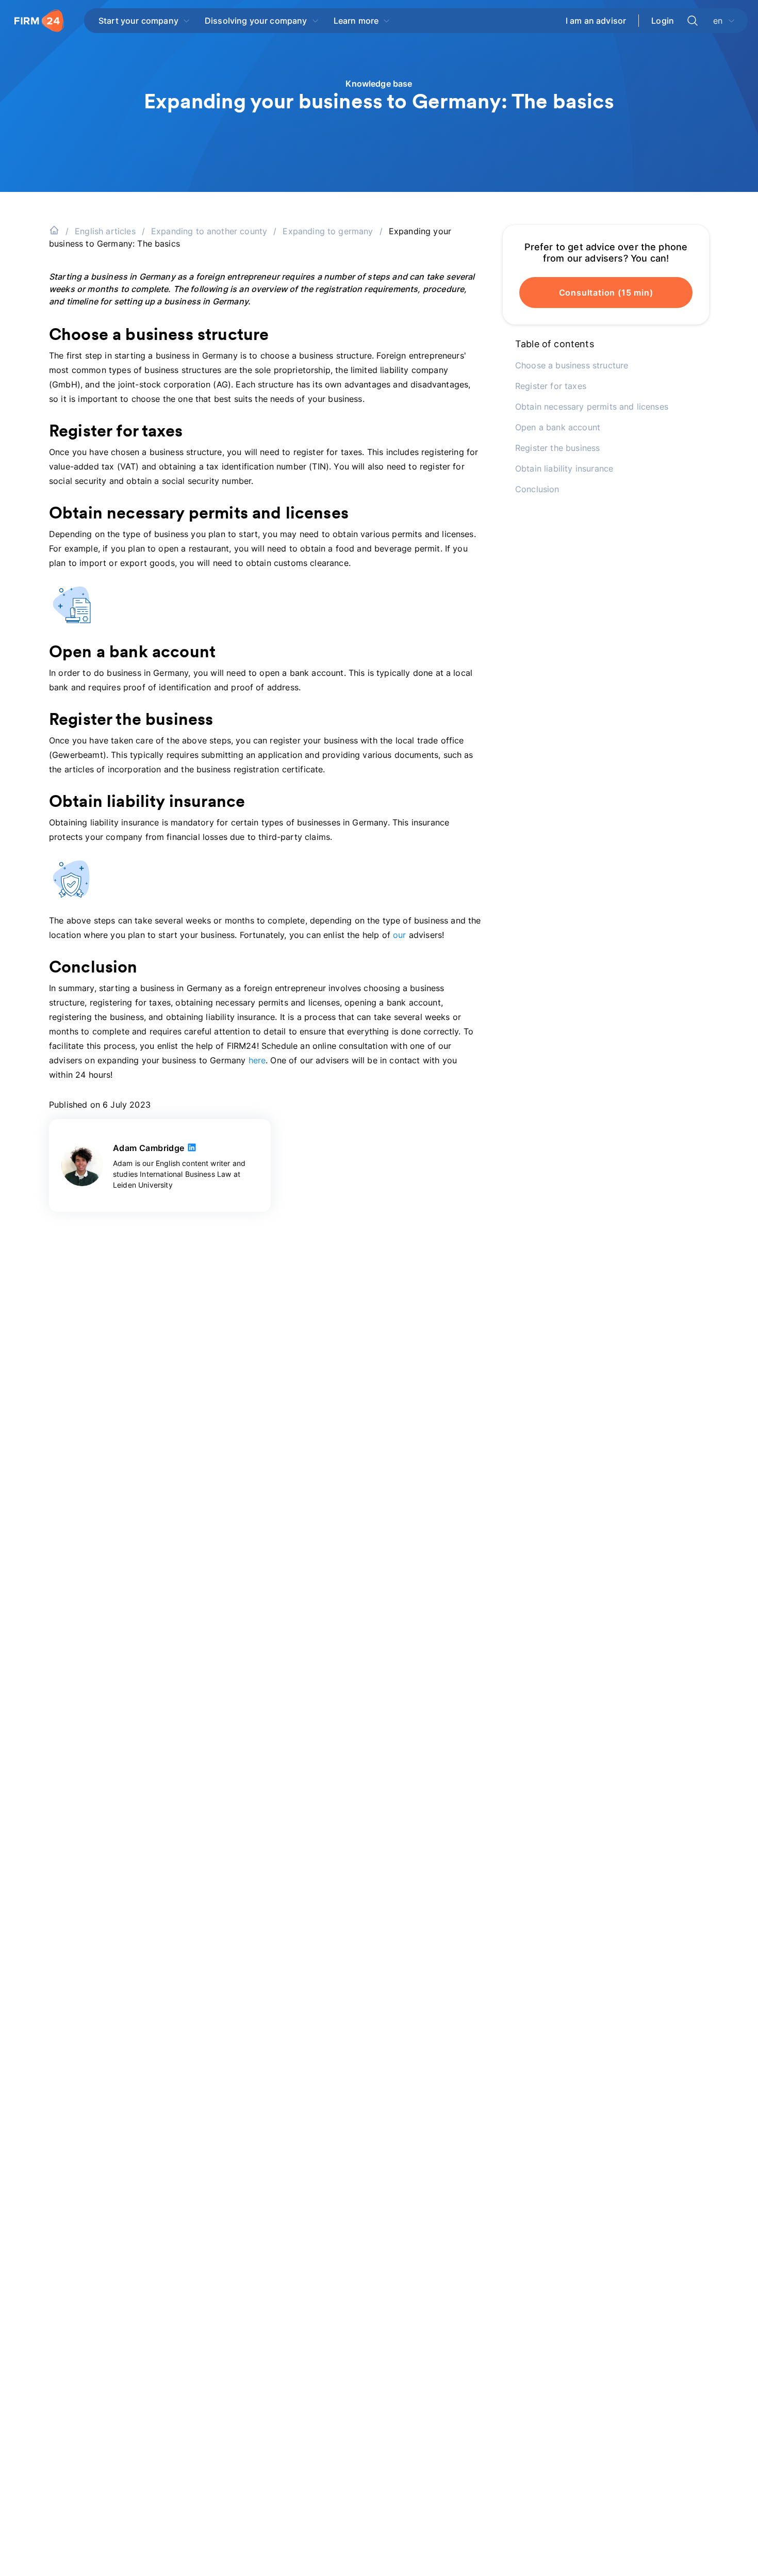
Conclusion (537, 489)
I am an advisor (596, 21)
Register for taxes (551, 386)
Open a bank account (558, 427)
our (399, 935)
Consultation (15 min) (606, 293)
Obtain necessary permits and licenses (592, 407)
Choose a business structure (572, 365)
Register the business (557, 448)
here (257, 1060)
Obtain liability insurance (564, 468)
